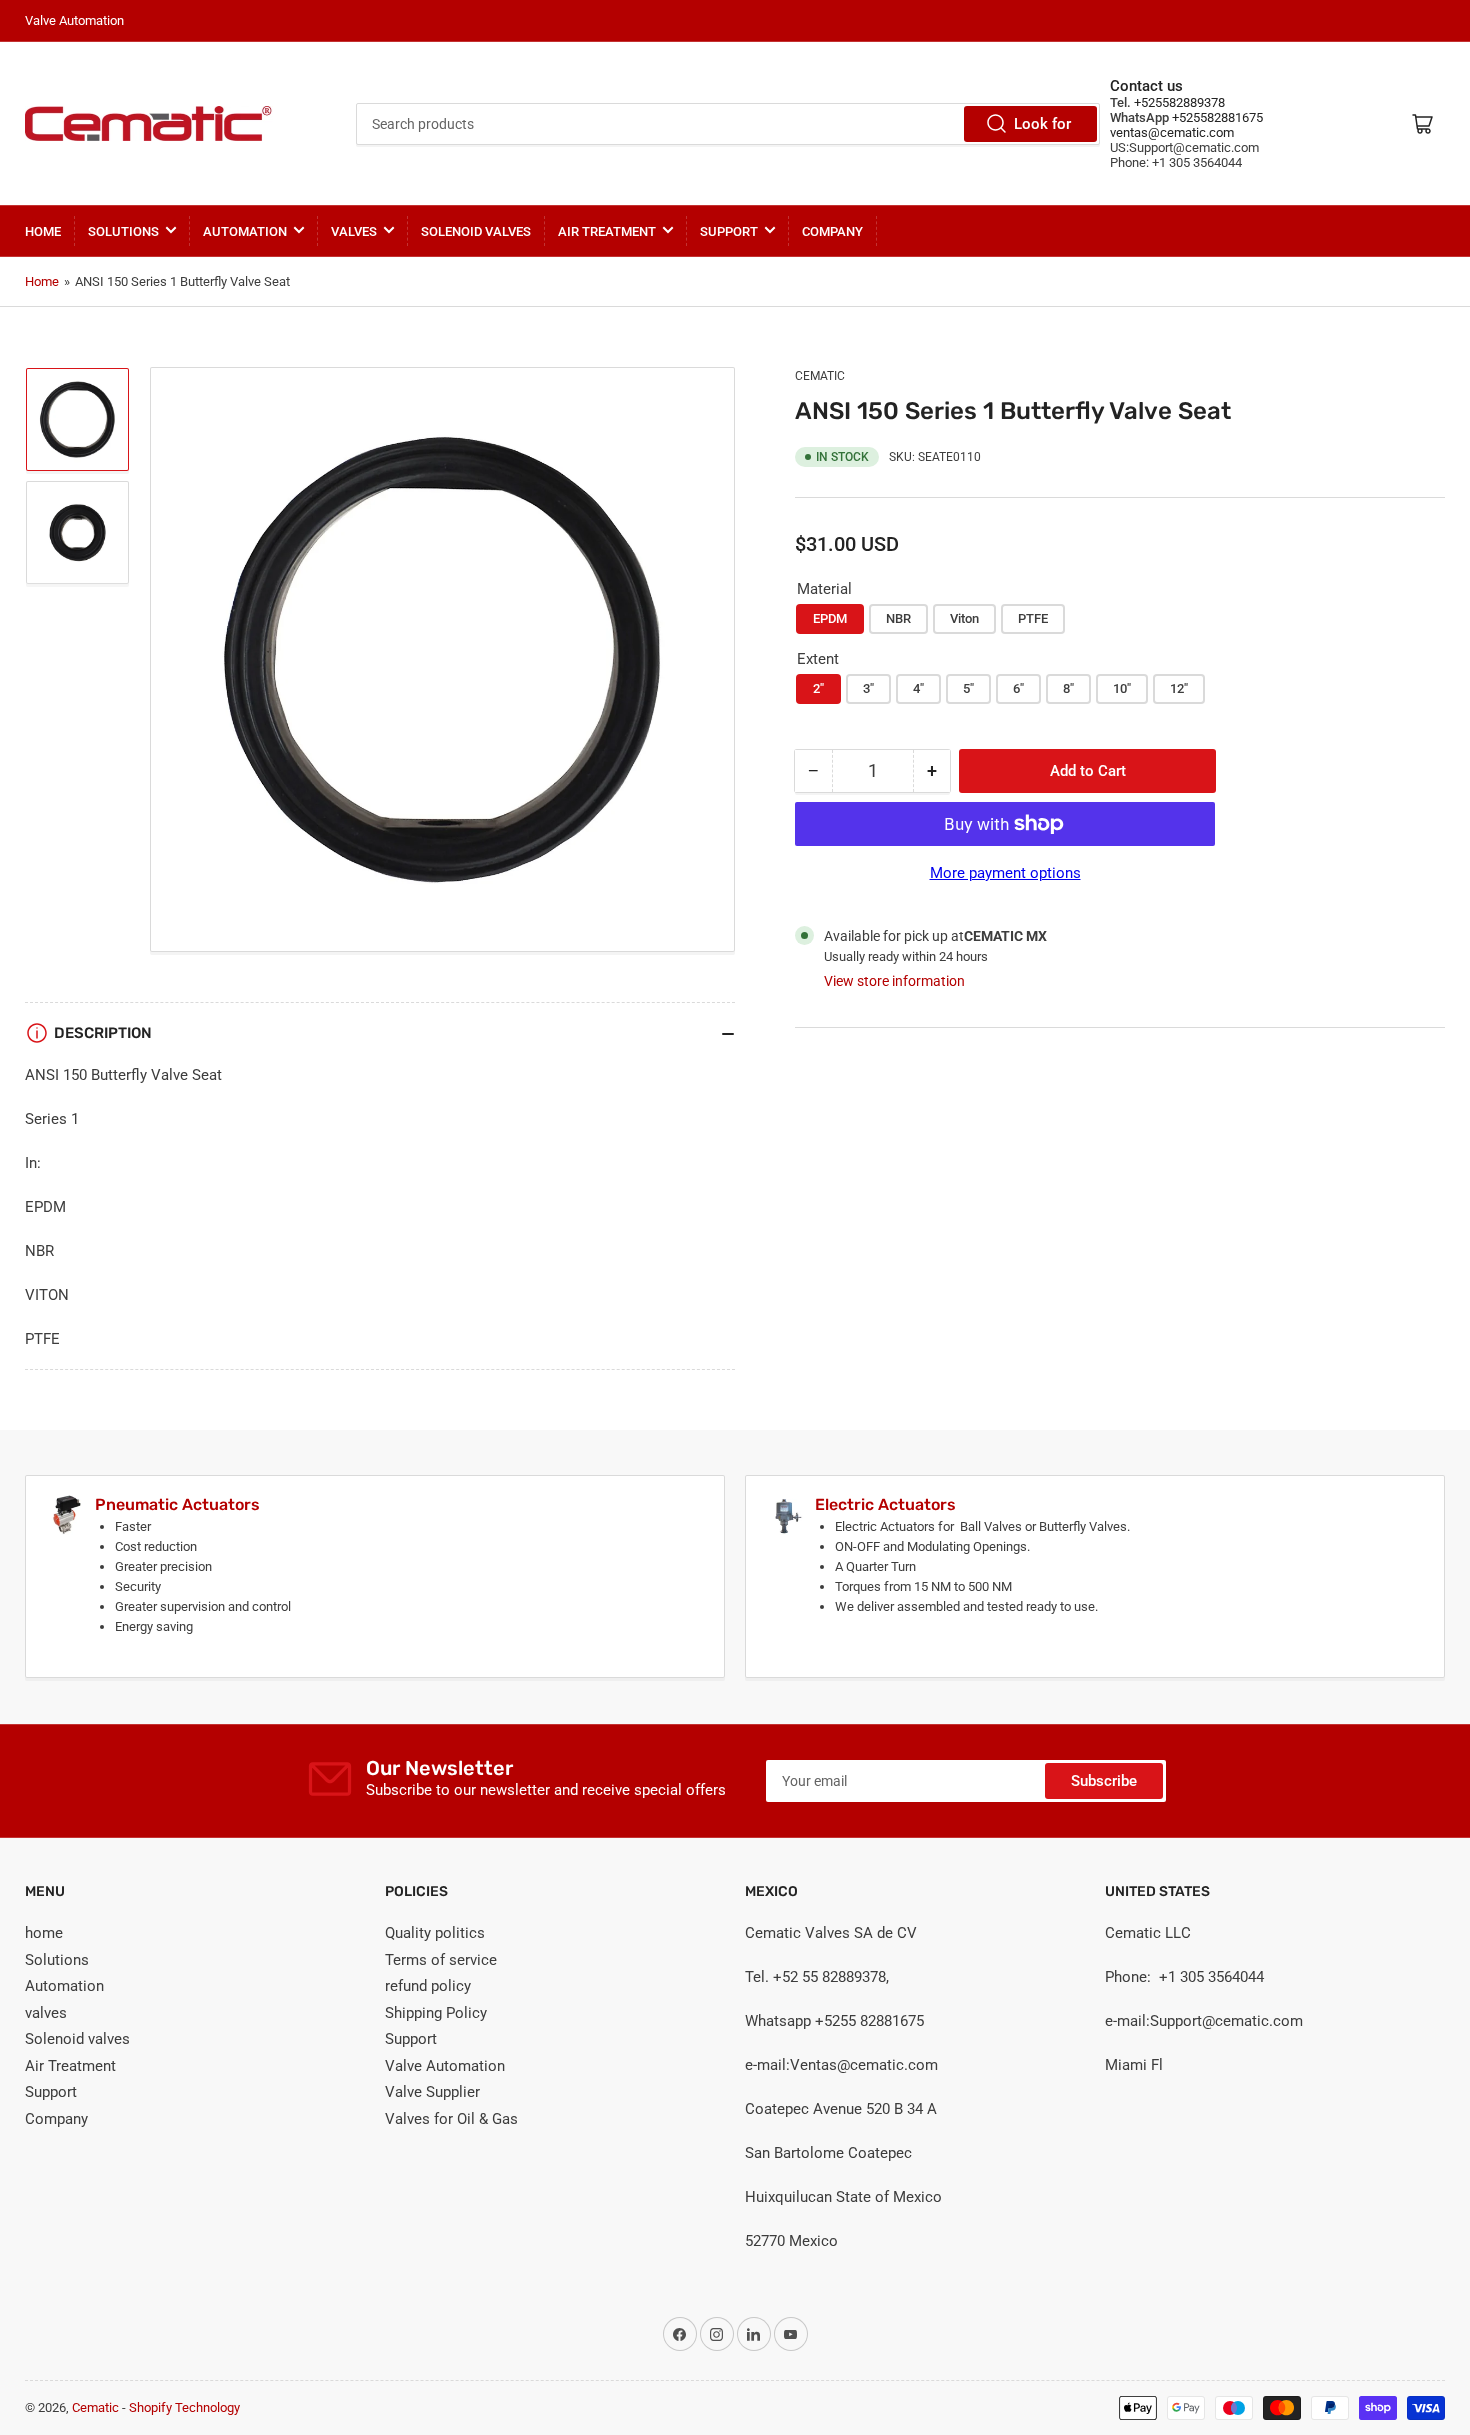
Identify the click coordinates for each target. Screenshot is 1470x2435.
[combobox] (728, 124)
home (43, 231)
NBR (898, 618)
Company (832, 231)
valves (354, 231)
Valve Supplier (432, 2092)
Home (42, 281)
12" (1179, 688)
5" (968, 688)
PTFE (1033, 618)
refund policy (428, 1986)
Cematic (820, 376)
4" (918, 688)
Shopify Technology (184, 2407)
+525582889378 (1178, 102)
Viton (964, 618)
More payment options (1005, 873)
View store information (894, 981)
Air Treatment (607, 231)
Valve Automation (445, 2066)
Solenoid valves (476, 231)
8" (1068, 688)
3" (868, 688)
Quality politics (435, 1933)
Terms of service (441, 1960)
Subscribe (1104, 1781)
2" (818, 688)
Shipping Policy (436, 2013)
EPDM (830, 618)
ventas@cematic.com (1172, 132)
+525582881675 (1216, 117)
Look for (1042, 124)
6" (1018, 688)
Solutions (123, 231)
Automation (245, 231)
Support (729, 231)
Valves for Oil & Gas (451, 2119)
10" (1122, 688)
